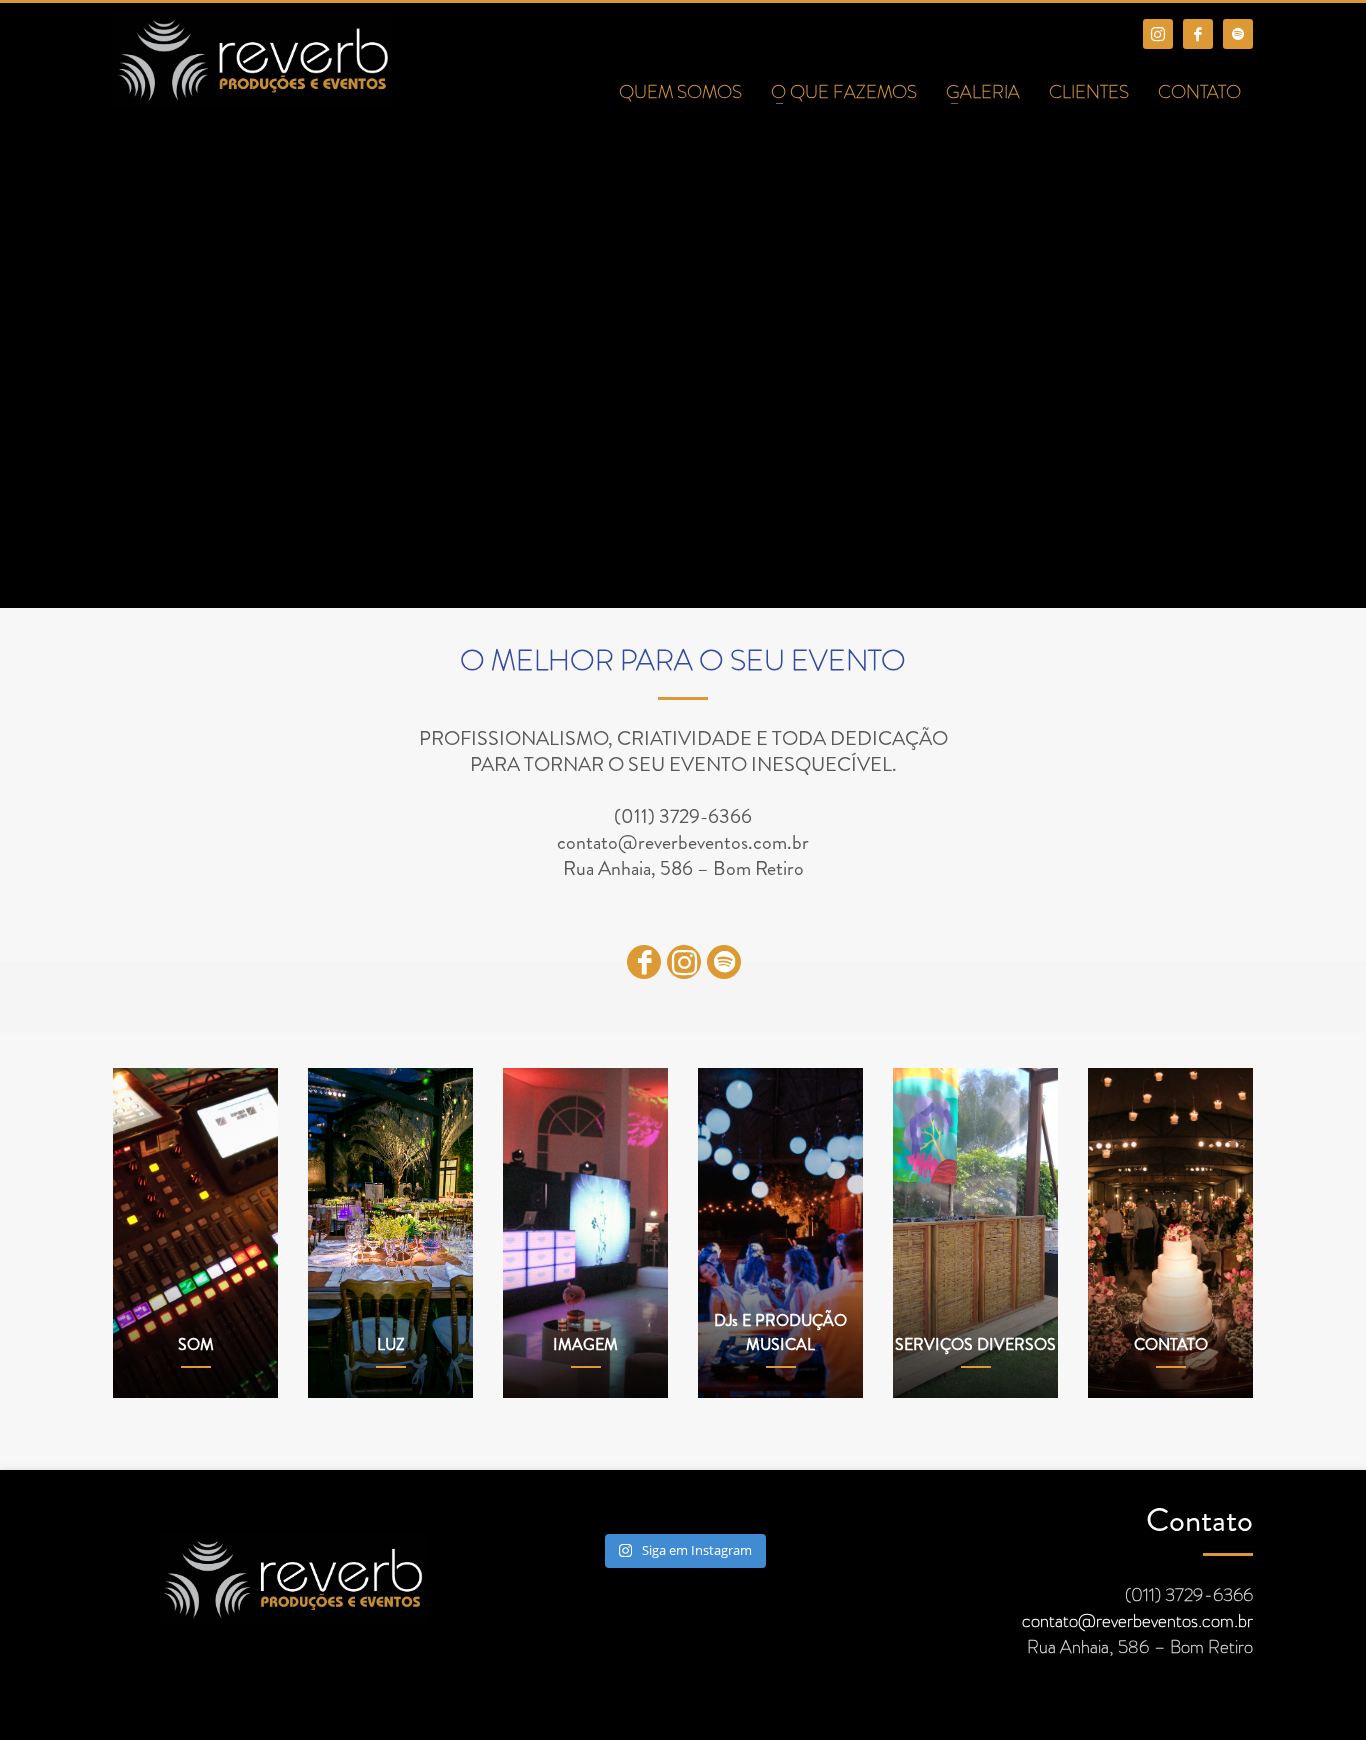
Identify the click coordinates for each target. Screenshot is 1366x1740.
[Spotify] (1238, 34)
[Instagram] (1158, 34)
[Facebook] (1198, 34)
